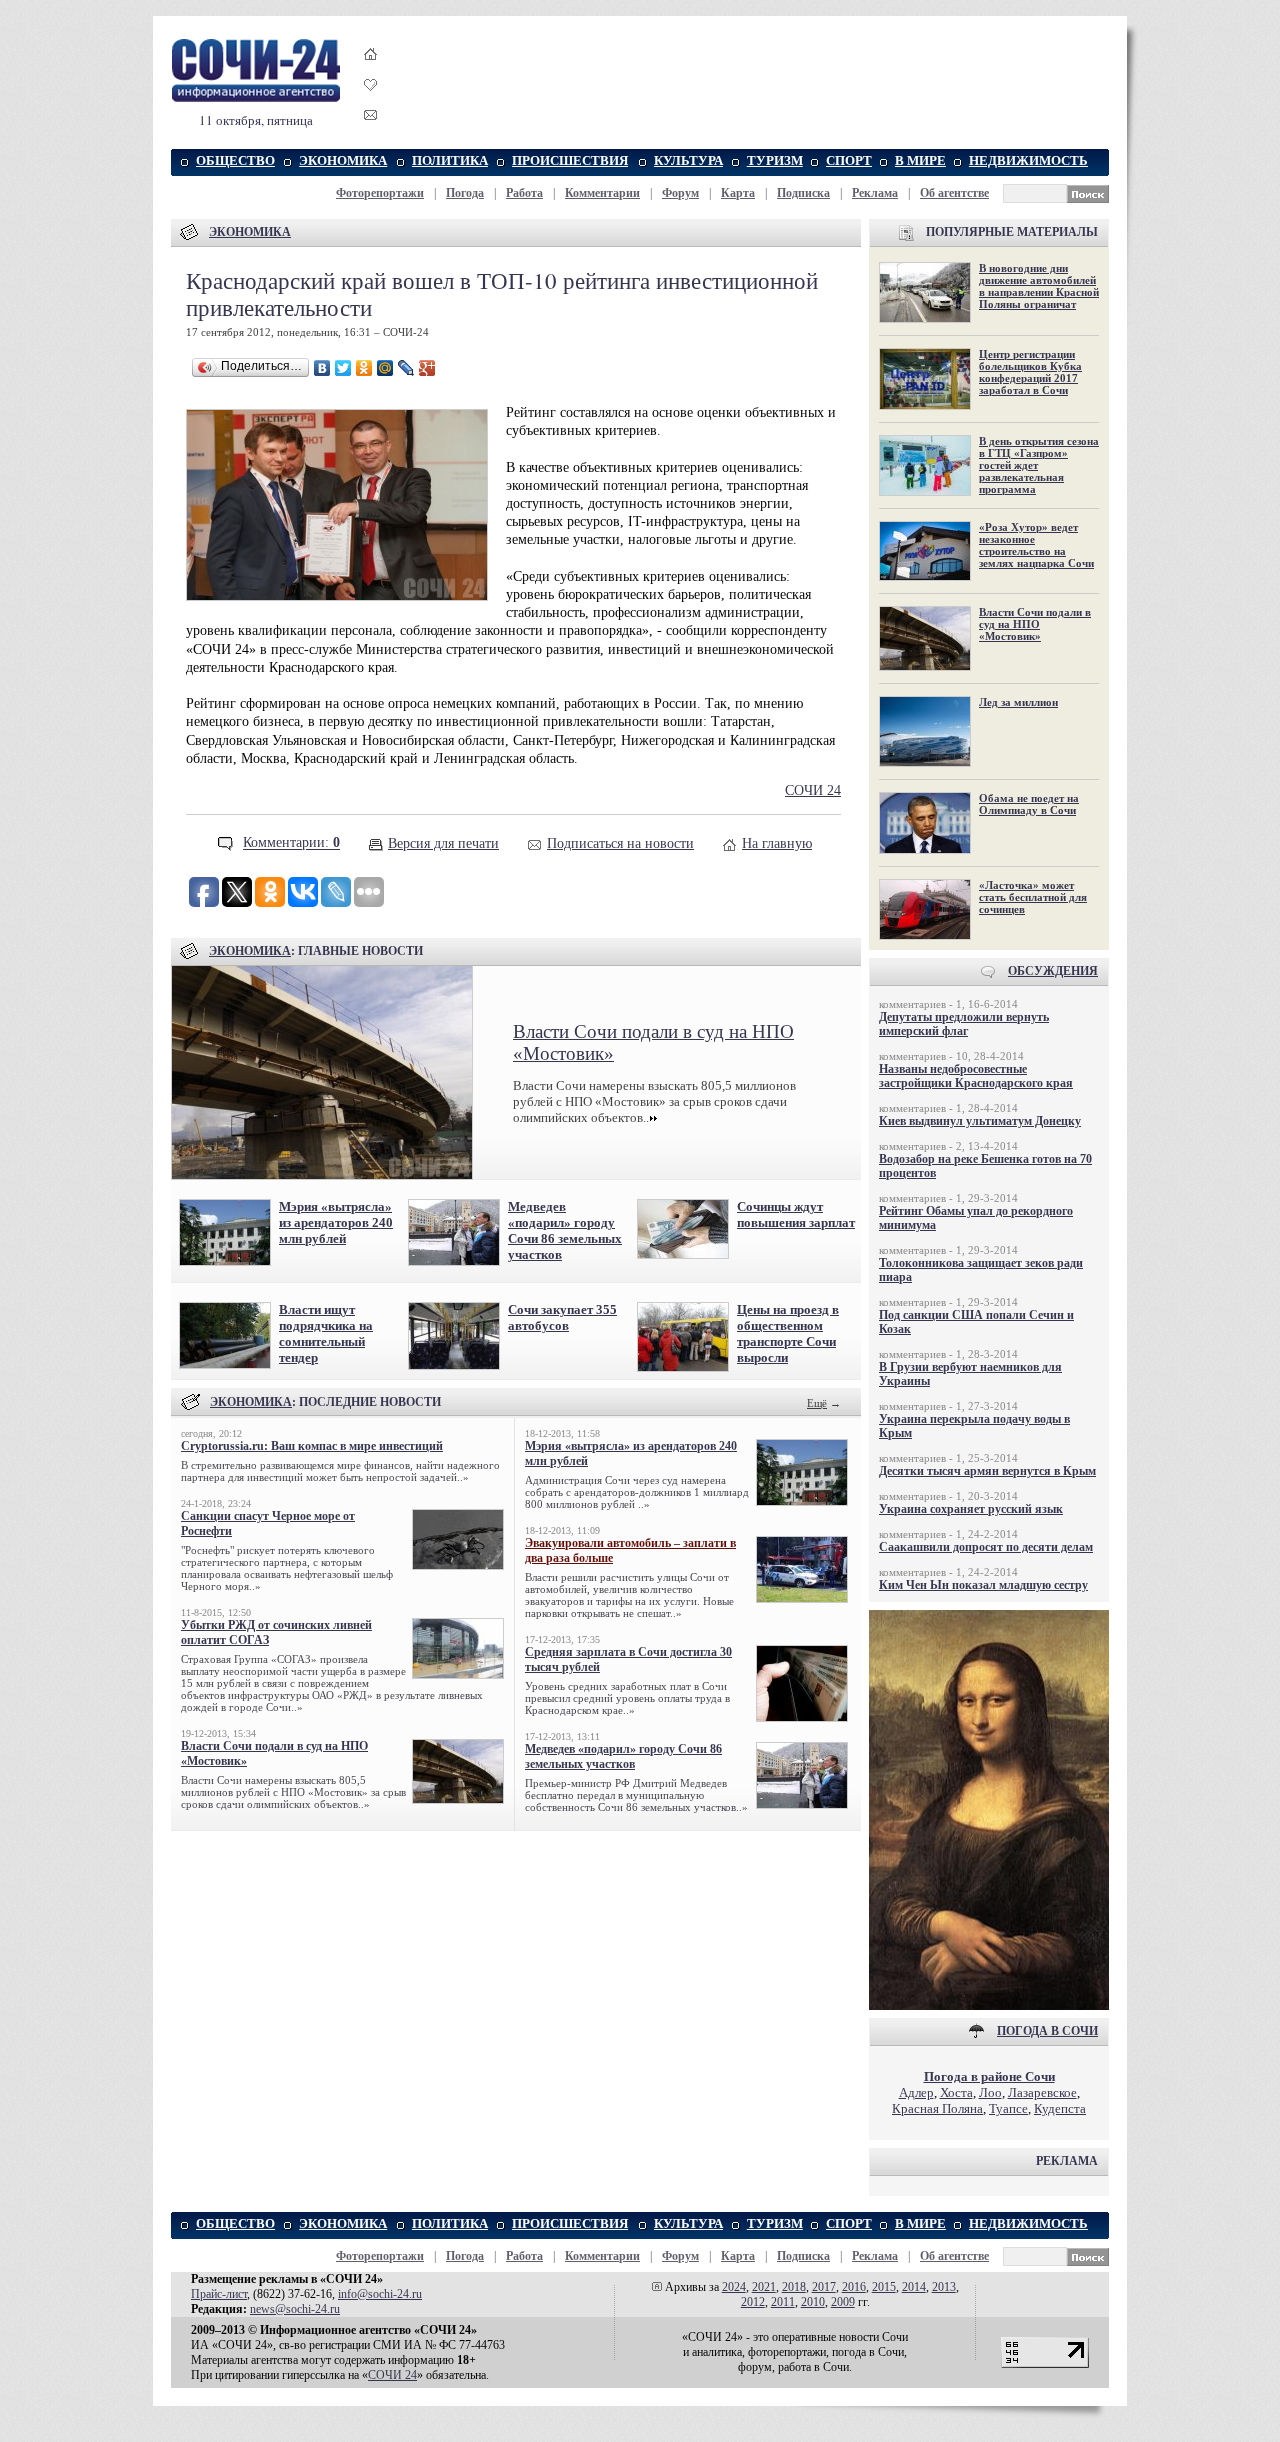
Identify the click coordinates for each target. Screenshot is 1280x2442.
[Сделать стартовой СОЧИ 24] (371, 72)
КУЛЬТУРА (688, 160)
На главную (777, 843)
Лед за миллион (1018, 702)
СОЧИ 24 (813, 790)
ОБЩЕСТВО (235, 160)
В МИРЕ (920, 160)
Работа (524, 193)
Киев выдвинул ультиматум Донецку (980, 1121)
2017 (824, 2287)
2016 (854, 2287)
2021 (764, 2287)
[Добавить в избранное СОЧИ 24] (371, 102)
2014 (914, 2287)
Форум (680, 193)
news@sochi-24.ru (295, 2309)
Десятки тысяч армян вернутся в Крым (987, 1471)
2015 (884, 2287)
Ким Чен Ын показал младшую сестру (983, 1585)
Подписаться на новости (620, 843)
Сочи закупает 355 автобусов (562, 1317)
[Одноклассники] (364, 368)
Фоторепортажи (380, 193)
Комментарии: (291, 843)
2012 (753, 2302)
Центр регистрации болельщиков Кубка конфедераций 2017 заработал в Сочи (1030, 372)
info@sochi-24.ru (380, 2294)
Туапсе (1008, 2108)
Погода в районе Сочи (989, 2076)
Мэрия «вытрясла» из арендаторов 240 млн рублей (336, 1222)
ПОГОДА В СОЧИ (1047, 2031)
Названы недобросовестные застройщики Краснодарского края (976, 1076)
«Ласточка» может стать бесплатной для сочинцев (1033, 897)
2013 (944, 2287)
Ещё (817, 1403)
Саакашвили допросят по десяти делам (986, 1547)
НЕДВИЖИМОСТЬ (1028, 160)
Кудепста (1060, 2108)
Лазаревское (1042, 2092)
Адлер (916, 2092)
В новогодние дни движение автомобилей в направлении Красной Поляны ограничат (1039, 286)
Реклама (875, 193)
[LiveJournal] (406, 368)
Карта (738, 193)
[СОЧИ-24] (256, 98)
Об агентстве (954, 193)
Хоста (956, 2092)
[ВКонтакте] (322, 368)
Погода (465, 193)
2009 (843, 2302)
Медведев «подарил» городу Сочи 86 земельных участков (565, 1230)
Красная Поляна (937, 2108)
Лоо (990, 2092)
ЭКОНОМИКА (343, 160)
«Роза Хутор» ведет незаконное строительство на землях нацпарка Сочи (1036, 545)
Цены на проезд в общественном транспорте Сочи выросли (788, 1333)
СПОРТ (849, 160)
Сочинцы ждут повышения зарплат (796, 1214)
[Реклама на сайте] (989, 2005)
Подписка (803, 193)
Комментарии (602, 193)
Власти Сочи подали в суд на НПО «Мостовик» (1035, 624)
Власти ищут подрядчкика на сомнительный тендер (326, 1333)
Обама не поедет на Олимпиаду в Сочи (1029, 804)
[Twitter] (343, 368)
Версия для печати (443, 843)
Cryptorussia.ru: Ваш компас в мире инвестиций (312, 1446)
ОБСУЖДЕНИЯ (1053, 971)
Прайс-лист (219, 2294)
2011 (783, 2302)
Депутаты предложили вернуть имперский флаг (964, 1024)
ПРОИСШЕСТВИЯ (570, 160)
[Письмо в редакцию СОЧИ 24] (371, 118)
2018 (794, 2287)
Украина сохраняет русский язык (971, 1509)
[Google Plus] (427, 368)
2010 (813, 2302)
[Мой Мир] (385, 368)
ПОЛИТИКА (450, 160)
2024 (734, 2287)
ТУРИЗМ (775, 160)
